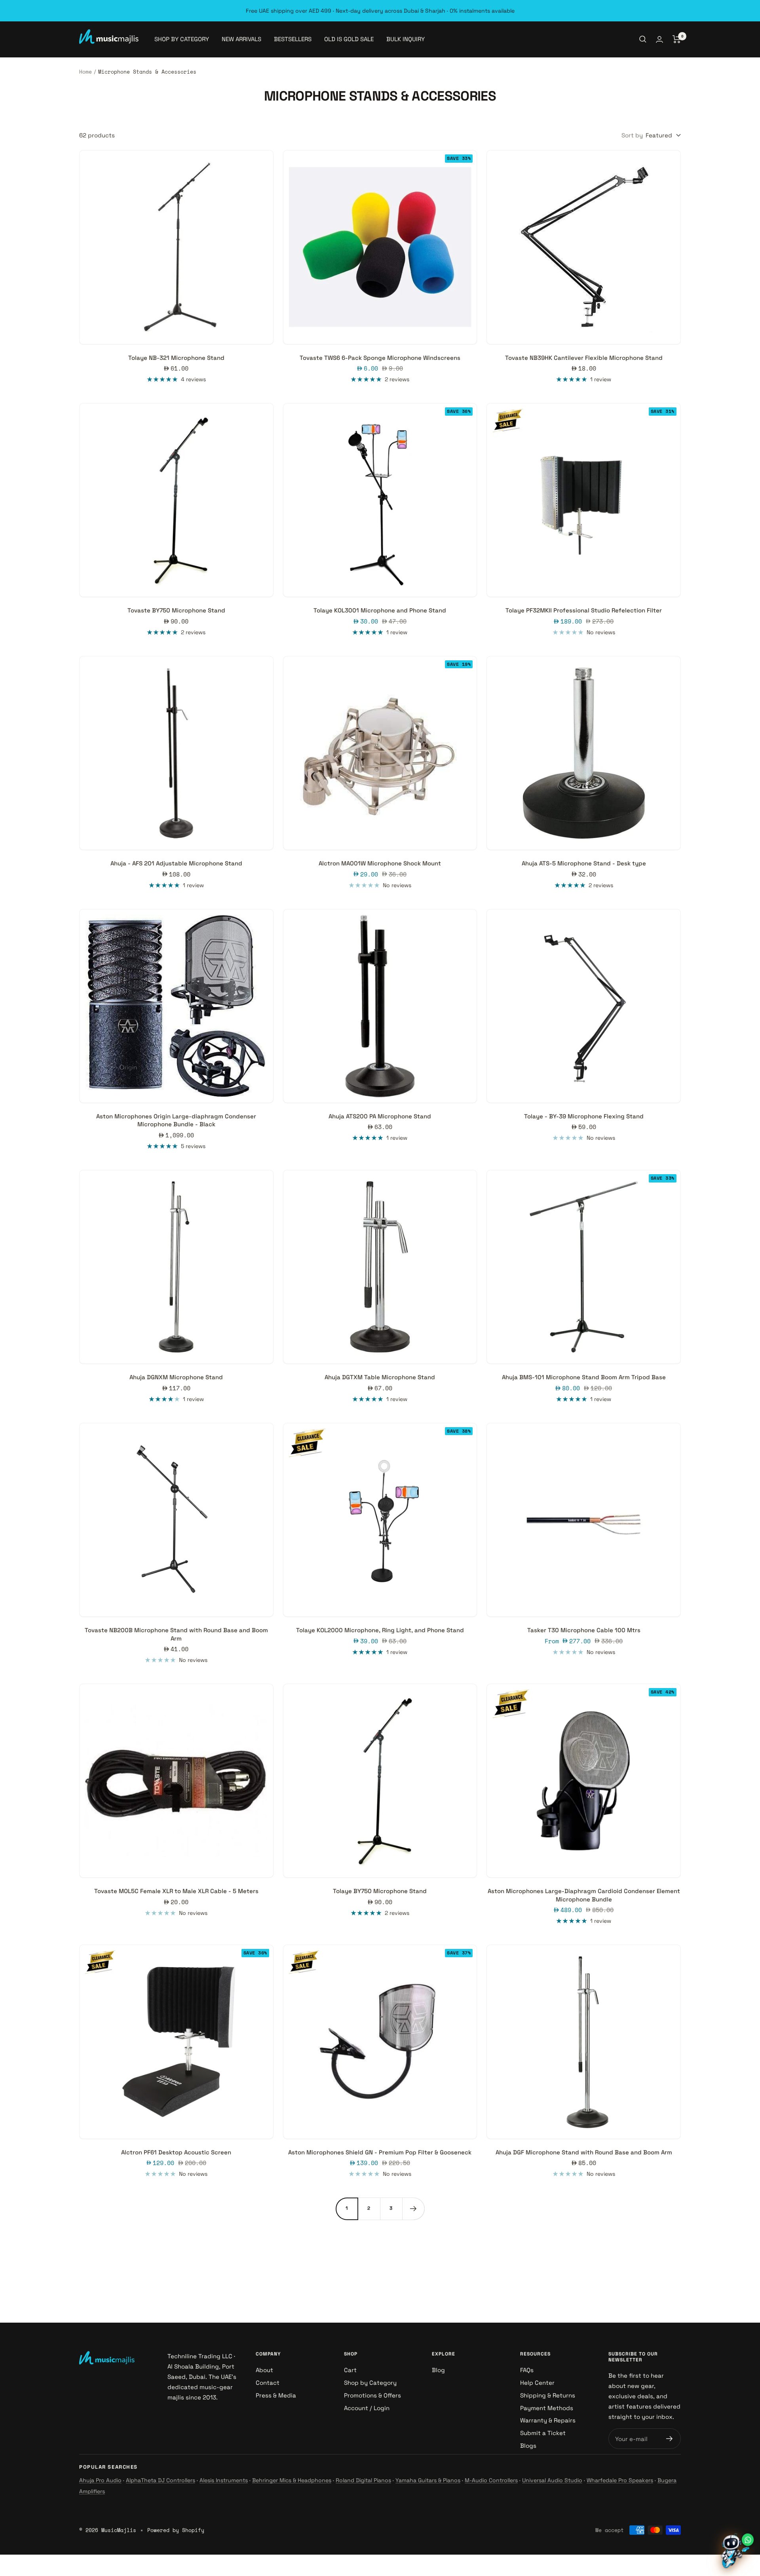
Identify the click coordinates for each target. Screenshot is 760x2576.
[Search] (643, 39)
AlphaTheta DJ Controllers (161, 2480)
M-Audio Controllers (491, 2480)
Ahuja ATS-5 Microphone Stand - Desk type (584, 863)
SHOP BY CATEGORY (182, 39)
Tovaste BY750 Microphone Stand (176, 610)
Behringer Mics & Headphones (292, 2480)
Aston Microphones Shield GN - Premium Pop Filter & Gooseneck (380, 2152)
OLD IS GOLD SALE (349, 39)
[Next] (413, 2209)
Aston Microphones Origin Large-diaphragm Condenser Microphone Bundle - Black (176, 1120)
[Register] (670, 2439)
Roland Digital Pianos (363, 2480)
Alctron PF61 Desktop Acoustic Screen (176, 2152)
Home (85, 72)
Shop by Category (370, 2383)
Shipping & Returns (548, 2395)
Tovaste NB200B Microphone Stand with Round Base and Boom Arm (176, 1634)
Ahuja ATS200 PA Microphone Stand (380, 1116)
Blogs (528, 2446)
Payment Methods (547, 2408)
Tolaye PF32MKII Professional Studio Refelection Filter (584, 610)
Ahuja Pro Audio (100, 2480)
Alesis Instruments (224, 2480)
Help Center (537, 2383)
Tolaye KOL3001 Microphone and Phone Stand (380, 610)
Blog (438, 2370)
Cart (350, 2370)
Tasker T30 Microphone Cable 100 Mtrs (584, 1630)
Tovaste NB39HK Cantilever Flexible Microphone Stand (584, 358)
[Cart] (677, 39)
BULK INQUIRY (406, 39)
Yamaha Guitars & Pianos (428, 2480)
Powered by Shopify (176, 2530)
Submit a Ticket (543, 2433)
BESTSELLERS (293, 39)
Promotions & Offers (372, 2395)
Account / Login (367, 2408)
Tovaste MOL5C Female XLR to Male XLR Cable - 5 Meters (176, 1891)
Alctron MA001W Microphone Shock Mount (380, 863)
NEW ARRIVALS (241, 39)
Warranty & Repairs (548, 2420)
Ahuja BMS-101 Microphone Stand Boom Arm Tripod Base (584, 1377)
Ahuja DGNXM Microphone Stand (176, 1377)
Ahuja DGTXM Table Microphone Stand (380, 1377)
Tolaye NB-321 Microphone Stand (176, 358)
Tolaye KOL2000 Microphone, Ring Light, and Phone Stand (380, 1630)
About (264, 2370)
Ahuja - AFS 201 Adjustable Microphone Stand (176, 863)
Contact (268, 2383)
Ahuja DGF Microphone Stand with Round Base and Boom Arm (584, 2152)
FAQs (527, 2370)
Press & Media (276, 2395)
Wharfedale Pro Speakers (620, 2480)
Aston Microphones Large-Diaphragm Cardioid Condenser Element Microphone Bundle (584, 1895)
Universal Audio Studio (552, 2480)
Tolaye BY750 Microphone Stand (380, 1891)
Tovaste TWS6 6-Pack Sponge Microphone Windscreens (380, 358)
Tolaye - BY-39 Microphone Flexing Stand (584, 1116)
